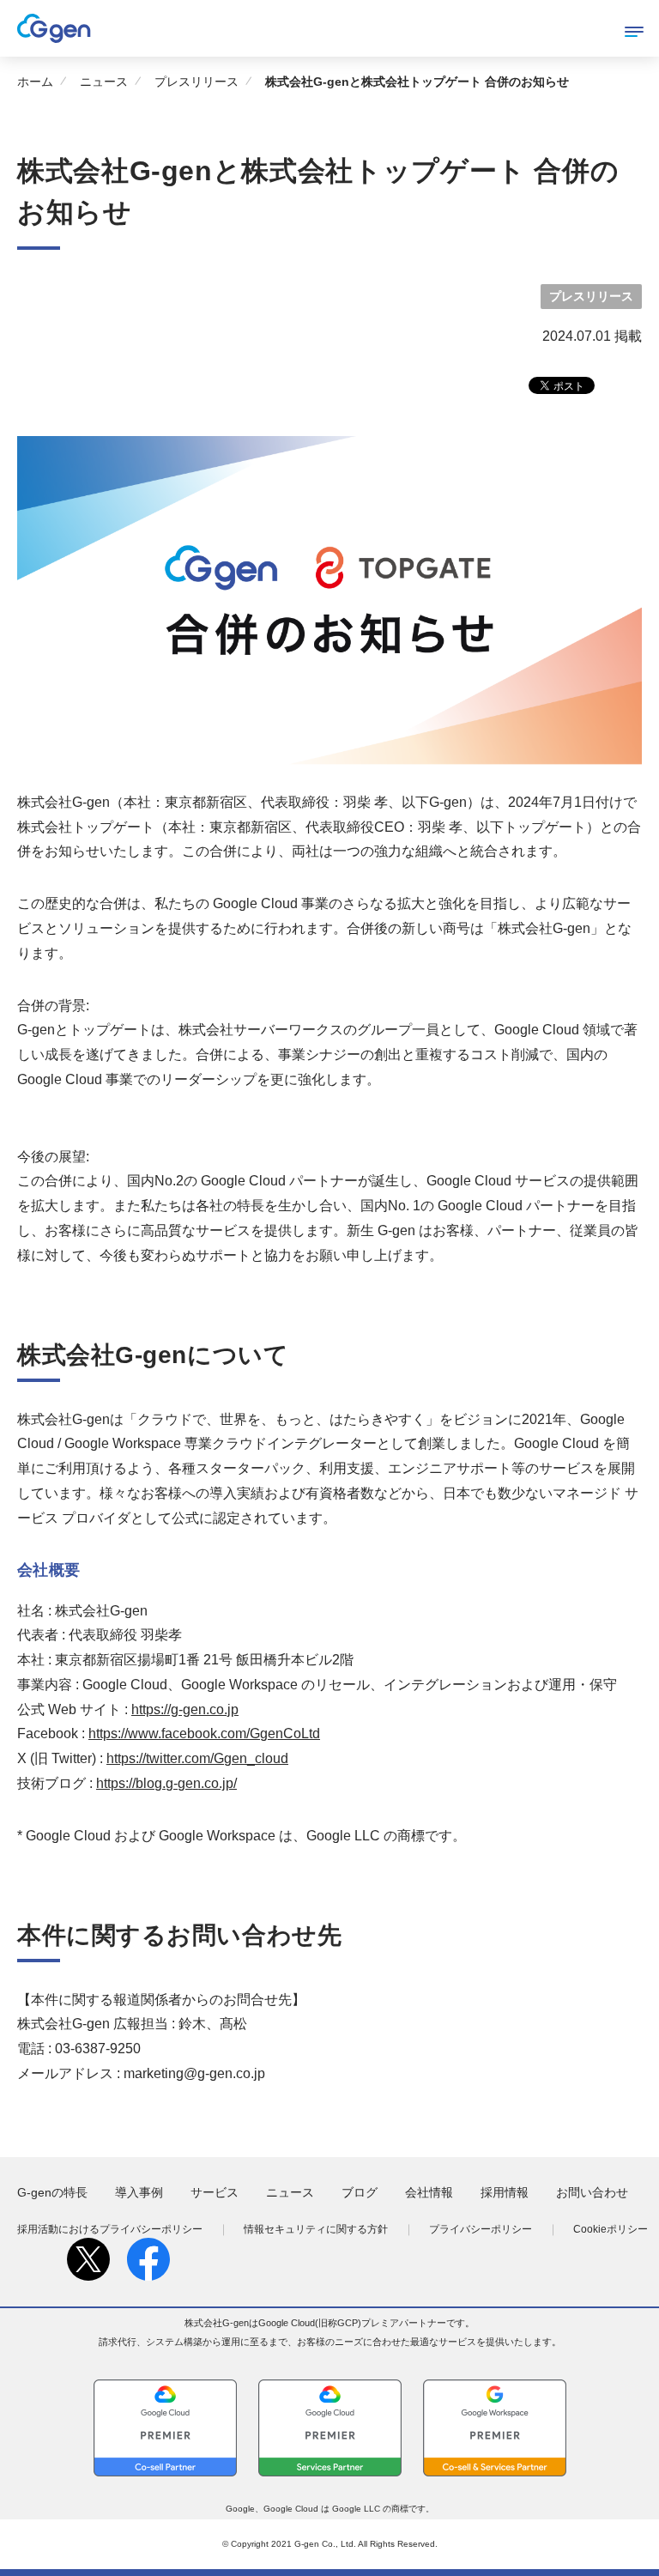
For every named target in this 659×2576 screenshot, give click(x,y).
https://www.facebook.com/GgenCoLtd (204, 1733)
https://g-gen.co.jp (185, 1709)
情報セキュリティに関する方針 (316, 2229)
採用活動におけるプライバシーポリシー (110, 2229)
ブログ (360, 2192)
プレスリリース (196, 82)
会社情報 (429, 2192)
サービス (215, 2192)
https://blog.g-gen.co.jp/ (166, 1783)
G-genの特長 (52, 2192)
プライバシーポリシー (481, 2229)
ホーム (35, 82)
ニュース (104, 82)
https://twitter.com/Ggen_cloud (197, 1758)
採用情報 (505, 2192)
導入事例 (139, 2192)
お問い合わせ (592, 2192)
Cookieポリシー (611, 2229)
